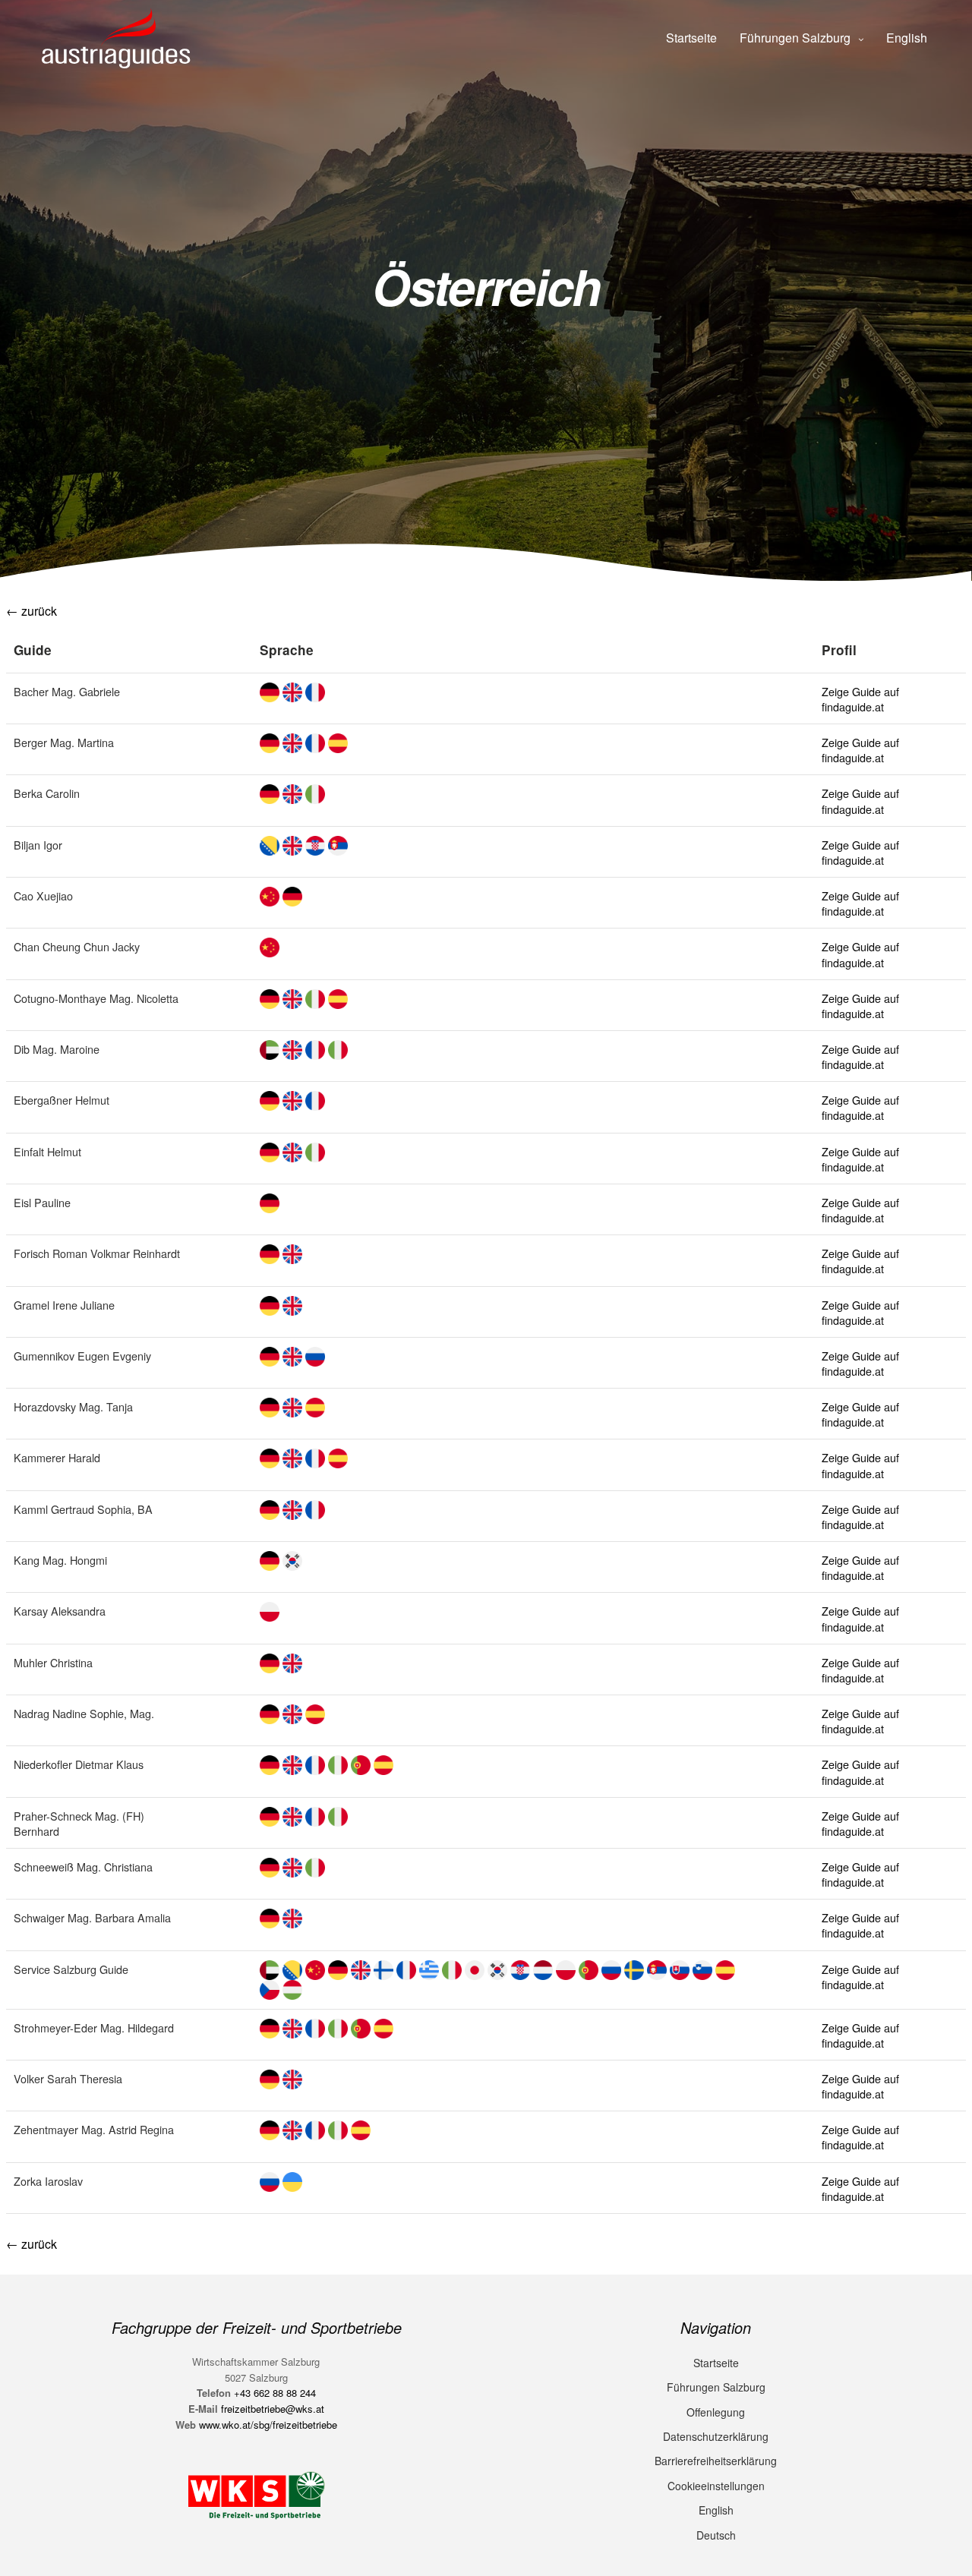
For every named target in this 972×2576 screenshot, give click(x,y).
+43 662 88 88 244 (275, 2393)
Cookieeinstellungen (716, 2486)
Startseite (691, 38)
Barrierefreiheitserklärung (716, 2461)
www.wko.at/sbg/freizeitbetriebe (268, 2425)
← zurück (32, 611)
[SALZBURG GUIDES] (120, 38)
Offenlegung (716, 2412)
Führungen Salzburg (795, 38)
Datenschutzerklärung (716, 2436)
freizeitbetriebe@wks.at (273, 2409)
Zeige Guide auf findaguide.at (860, 699)
